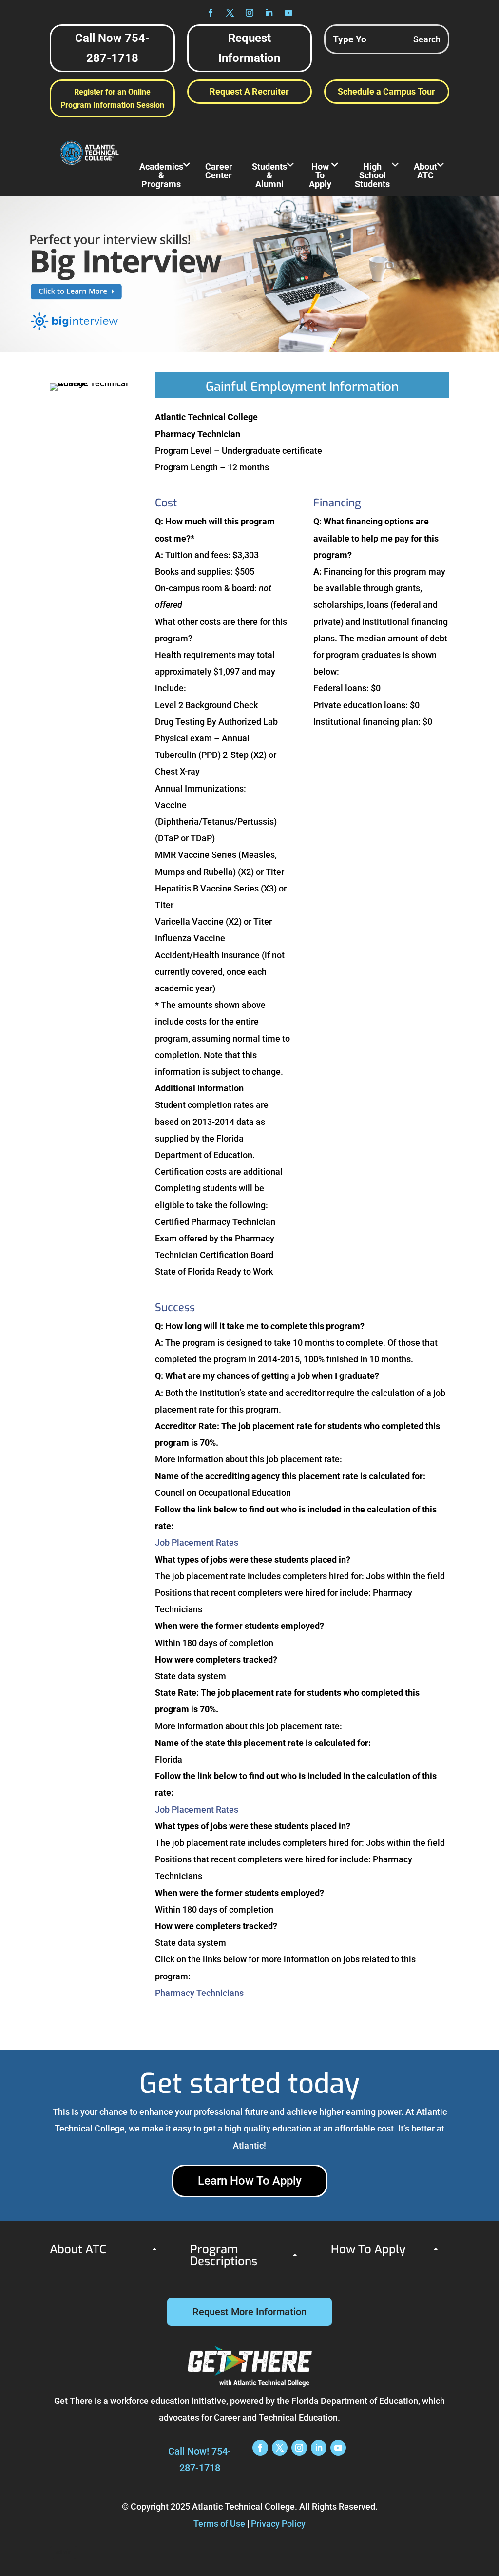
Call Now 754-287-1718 (112, 48)
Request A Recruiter (249, 91)
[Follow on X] (230, 13)
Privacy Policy (278, 2524)
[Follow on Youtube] (288, 13)
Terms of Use (219, 2524)
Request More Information (249, 2312)
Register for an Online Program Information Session (112, 98)
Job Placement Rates (197, 1542)
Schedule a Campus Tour (386, 91)
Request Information (249, 48)
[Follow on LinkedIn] (269, 13)
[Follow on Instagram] (249, 13)
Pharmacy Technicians (199, 1993)
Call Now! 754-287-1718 (200, 2460)
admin (64, 2552)
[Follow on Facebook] (211, 13)
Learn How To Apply (250, 2181)
